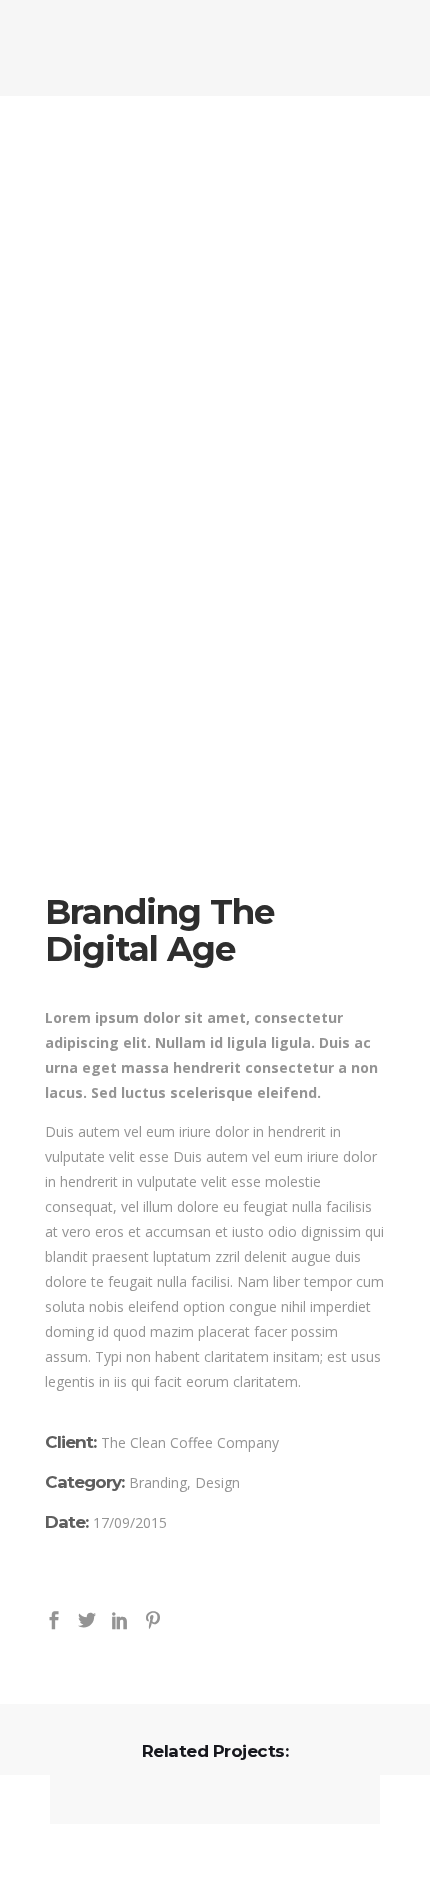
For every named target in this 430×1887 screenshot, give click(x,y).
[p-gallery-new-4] (215, 508)
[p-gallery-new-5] (215, 730)
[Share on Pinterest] (153, 1618)
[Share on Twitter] (87, 1618)
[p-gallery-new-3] (215, 286)
